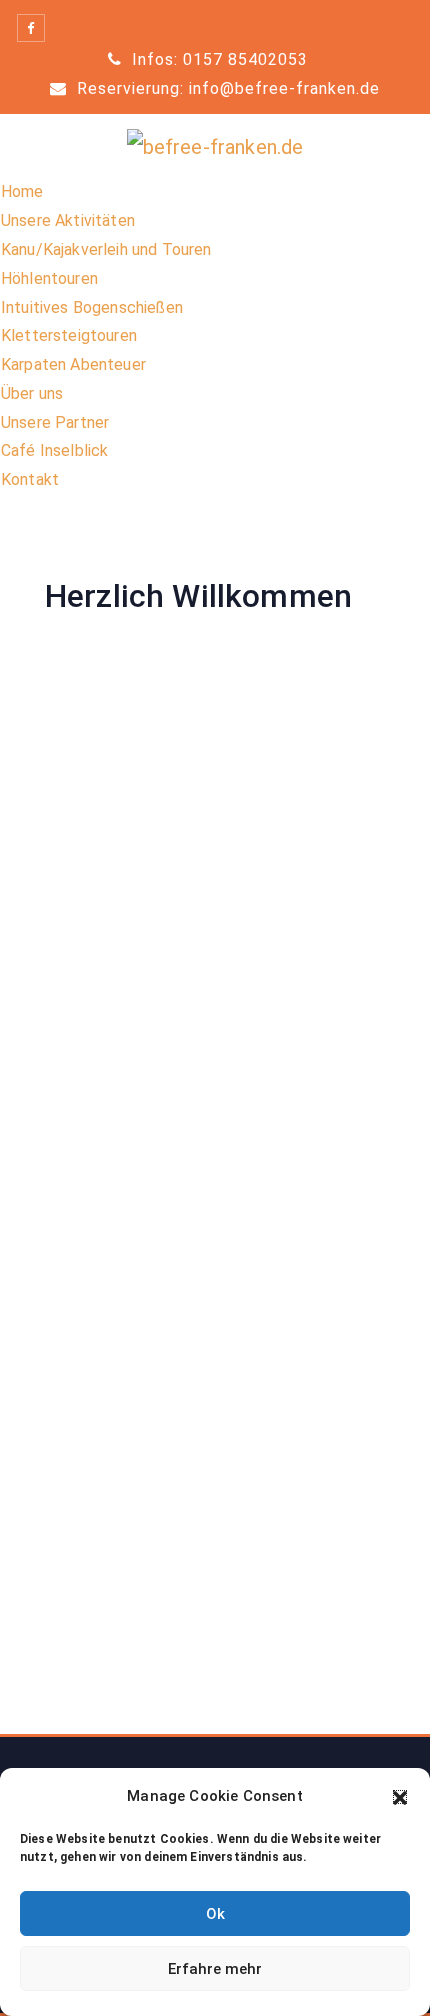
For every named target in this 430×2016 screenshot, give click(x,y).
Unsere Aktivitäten (68, 220)
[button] (400, 1797)
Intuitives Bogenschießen (92, 307)
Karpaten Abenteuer (73, 364)
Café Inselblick (54, 450)
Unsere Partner (55, 422)
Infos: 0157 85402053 (217, 59)
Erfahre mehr (215, 1969)
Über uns (32, 393)
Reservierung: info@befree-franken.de (226, 88)
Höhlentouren (49, 278)
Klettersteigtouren (69, 335)
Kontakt (30, 479)
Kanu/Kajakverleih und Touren (106, 249)
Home (22, 191)
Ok (215, 1914)
